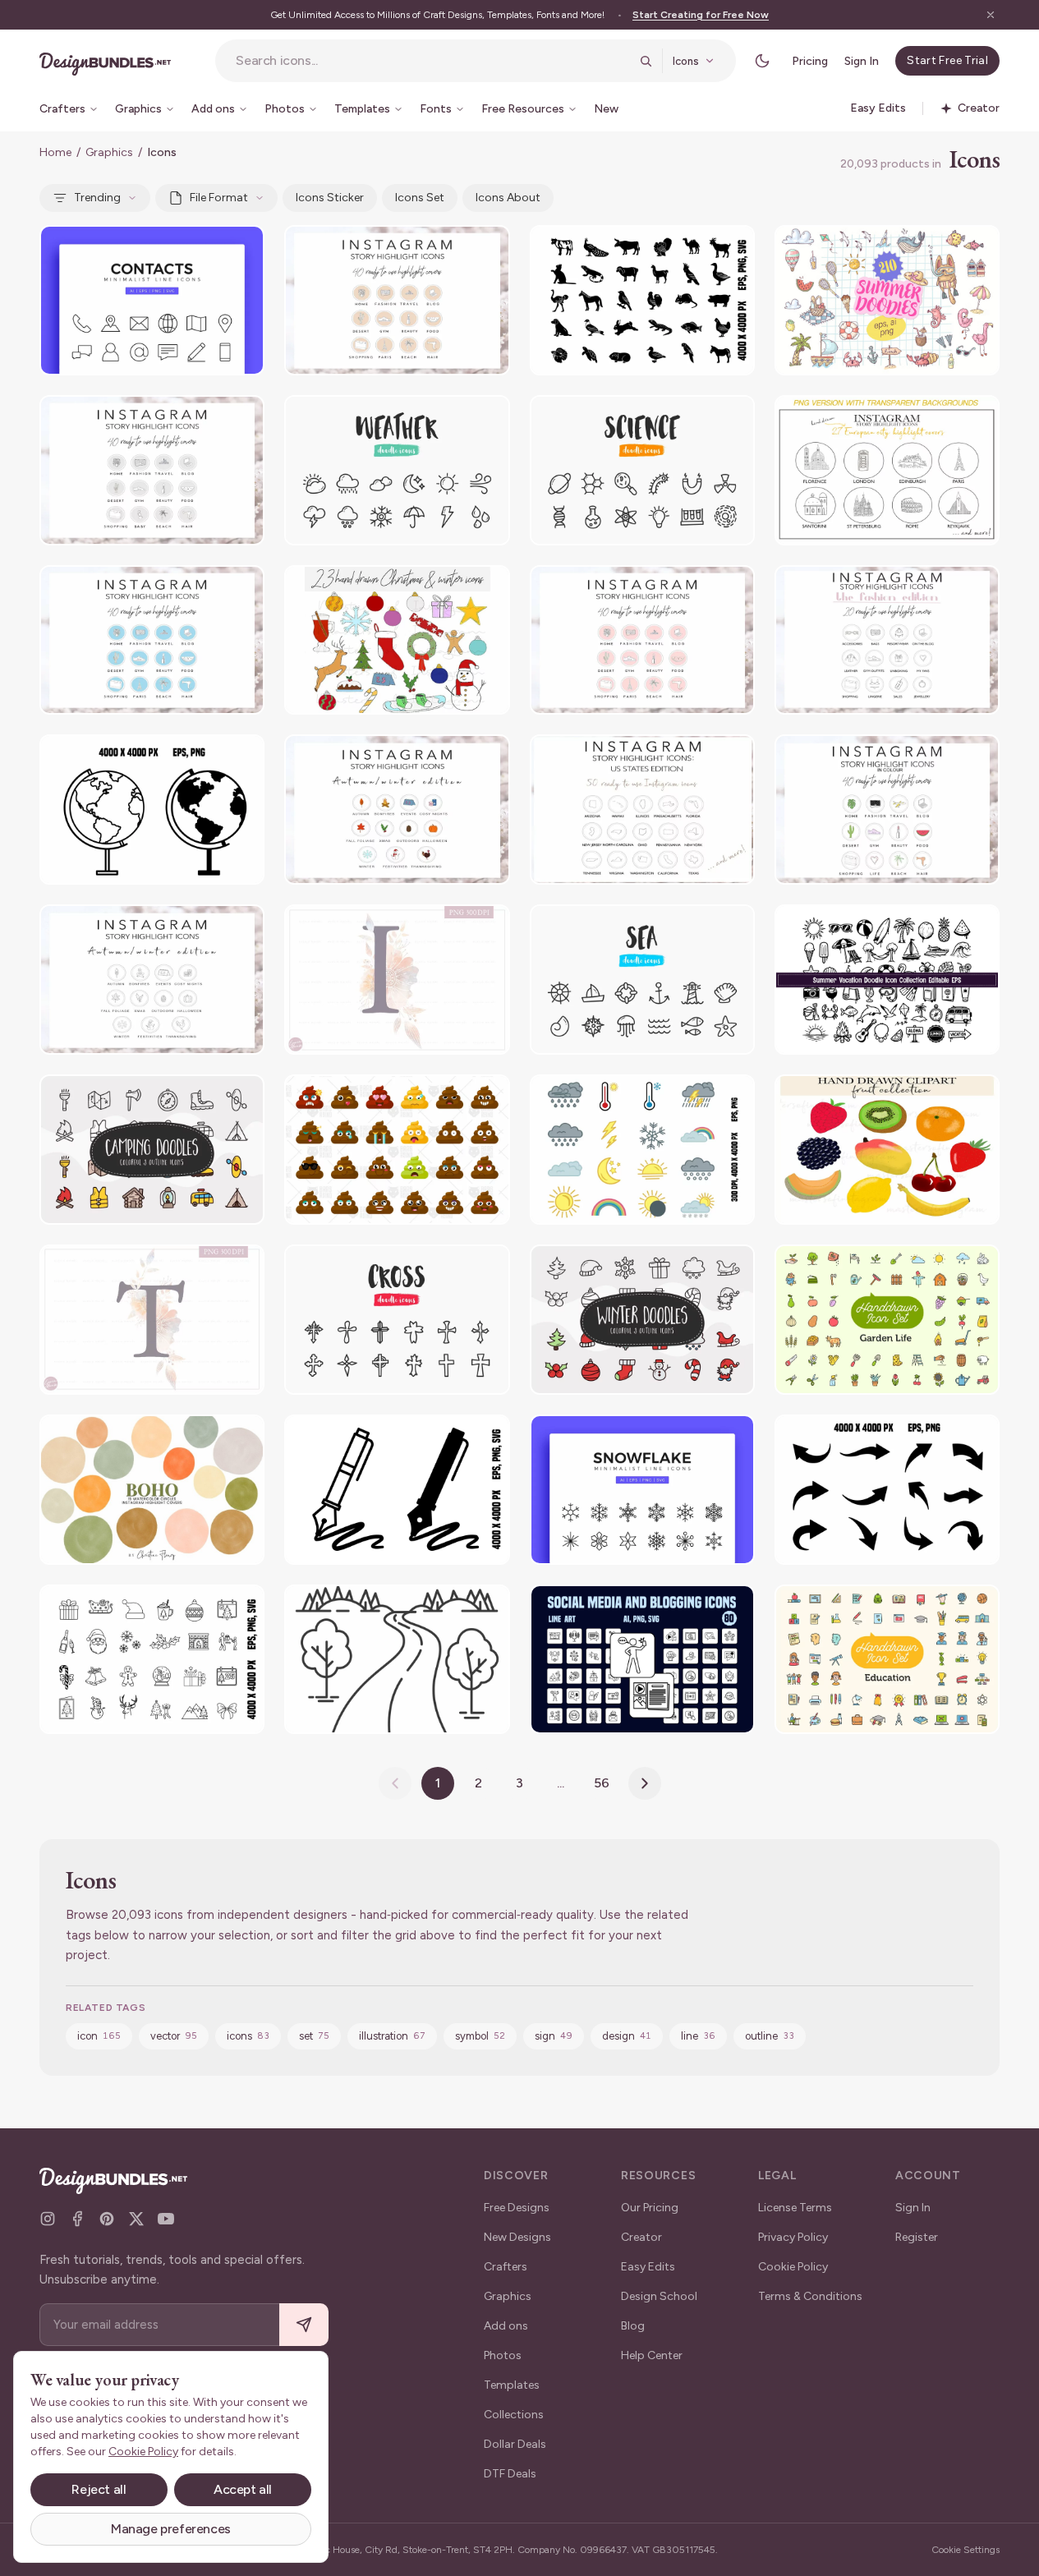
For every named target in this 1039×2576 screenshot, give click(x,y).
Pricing (810, 61)
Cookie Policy (793, 2267)
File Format (219, 198)
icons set (420, 198)
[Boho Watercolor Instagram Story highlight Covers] (152, 1490)
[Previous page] (395, 1783)
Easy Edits (648, 2267)
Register (917, 2237)
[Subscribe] (304, 2325)
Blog (633, 2326)
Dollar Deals (515, 2444)
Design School (659, 2296)
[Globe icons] (152, 810)
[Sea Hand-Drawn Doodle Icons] (642, 980)
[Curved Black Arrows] (887, 1490)
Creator (641, 2237)
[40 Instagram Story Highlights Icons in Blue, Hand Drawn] (152, 640)
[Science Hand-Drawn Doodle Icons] (642, 470)
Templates (512, 2385)
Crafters (506, 2267)
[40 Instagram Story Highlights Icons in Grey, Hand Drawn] (152, 470)
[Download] (207, 248)
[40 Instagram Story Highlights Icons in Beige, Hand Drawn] (397, 300)
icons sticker (330, 198)
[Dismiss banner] (991, 15)
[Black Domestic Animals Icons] (642, 300)
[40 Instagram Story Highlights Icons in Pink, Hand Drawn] (642, 640)
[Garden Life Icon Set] (887, 1320)
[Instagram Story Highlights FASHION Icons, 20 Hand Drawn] (887, 640)
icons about (508, 198)
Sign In (862, 61)
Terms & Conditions (810, 2296)
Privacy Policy (793, 2237)
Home (55, 152)
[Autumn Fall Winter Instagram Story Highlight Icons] (152, 980)
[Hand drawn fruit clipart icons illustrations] (887, 1150)
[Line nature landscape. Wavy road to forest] (397, 1660)
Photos (503, 2355)
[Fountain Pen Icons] (397, 1490)
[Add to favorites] (241, 248)
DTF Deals (510, 2474)
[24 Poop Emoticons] (397, 1150)
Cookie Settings (965, 2550)
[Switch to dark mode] (762, 61)
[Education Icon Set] (887, 1660)
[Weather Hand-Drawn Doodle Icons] (397, 470)
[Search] (646, 61)
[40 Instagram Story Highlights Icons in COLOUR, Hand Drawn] (887, 810)
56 (602, 1783)
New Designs (517, 2237)
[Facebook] (77, 2219)
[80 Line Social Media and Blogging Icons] (642, 1660)
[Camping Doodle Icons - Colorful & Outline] (152, 1150)
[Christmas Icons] (152, 1660)
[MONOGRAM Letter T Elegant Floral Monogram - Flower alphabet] (152, 1320)
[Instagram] (48, 2219)
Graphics (109, 152)
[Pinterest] (107, 2219)
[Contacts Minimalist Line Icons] (152, 300)
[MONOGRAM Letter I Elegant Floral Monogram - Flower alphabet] (397, 980)
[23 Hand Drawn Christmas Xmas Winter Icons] (397, 640)
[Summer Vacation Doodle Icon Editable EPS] (887, 980)
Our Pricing (650, 2208)
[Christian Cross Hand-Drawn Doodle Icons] (397, 1320)
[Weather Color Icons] (642, 1150)
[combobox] (432, 61)
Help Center (652, 2355)
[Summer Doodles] (887, 300)
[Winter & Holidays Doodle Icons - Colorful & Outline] (642, 1320)
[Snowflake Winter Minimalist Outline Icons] (642, 1490)
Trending (97, 198)
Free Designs (517, 2208)
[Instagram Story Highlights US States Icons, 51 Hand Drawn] (642, 810)
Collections (514, 2415)
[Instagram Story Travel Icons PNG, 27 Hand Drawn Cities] (887, 470)
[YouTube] (166, 2219)
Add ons (506, 2326)
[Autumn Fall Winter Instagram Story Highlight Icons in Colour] (397, 810)
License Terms (795, 2208)
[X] (136, 2219)
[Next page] (645, 1783)
